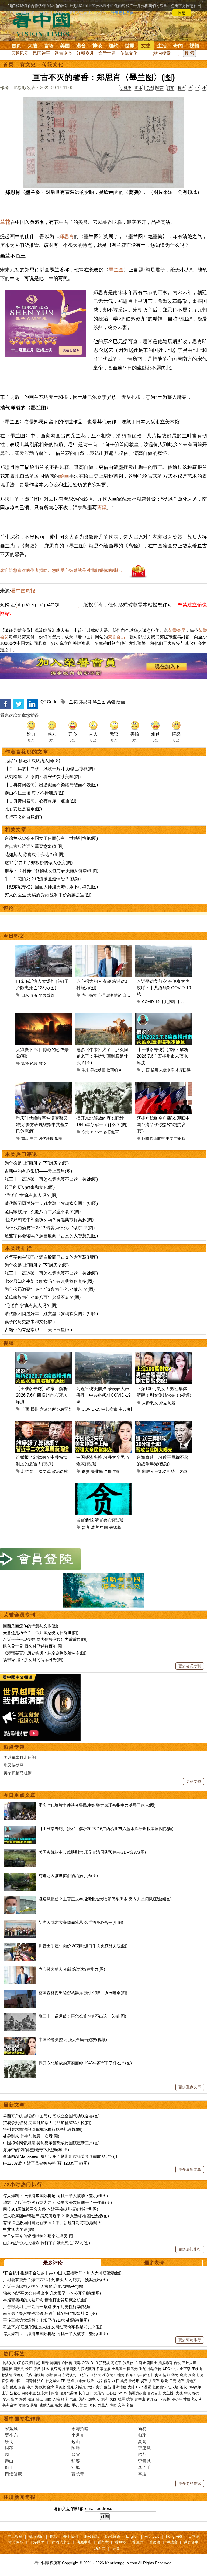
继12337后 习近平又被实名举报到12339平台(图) (46, 2163)
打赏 (149, 88)
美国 (65, 46)
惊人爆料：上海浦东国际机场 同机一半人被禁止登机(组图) (55, 2196)
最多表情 (154, 2263)
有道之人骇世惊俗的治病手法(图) (68, 1876)
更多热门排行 (190, 2249)
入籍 (56, 2399)
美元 (124, 2381)
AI (121, 1070)
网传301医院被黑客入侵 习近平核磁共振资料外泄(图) (51, 2209)
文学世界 (107, 53)
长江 (29, 2369)
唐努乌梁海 (68, 2393)
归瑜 (142, 2435)
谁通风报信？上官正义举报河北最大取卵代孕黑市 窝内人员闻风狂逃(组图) (105, 1899)
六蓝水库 (167, 1070)
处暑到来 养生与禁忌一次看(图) (31, 2136)
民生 (74, 2399)
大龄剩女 (150, 1403)
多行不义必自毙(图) (23, 817)
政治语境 (60, 1471)
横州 (154, 1070)
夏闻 (142, 2442)
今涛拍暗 (80, 2429)
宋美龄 (165, 2399)
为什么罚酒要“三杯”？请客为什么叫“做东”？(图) (50, 1228)
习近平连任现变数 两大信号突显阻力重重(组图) (45, 1639)
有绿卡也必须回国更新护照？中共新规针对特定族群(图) (53, 2223)
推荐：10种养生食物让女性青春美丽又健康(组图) (51, 871)
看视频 (120, 2542)
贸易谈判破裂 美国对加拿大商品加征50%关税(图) (47, 2123)
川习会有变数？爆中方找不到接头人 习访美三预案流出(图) (55, 2280)
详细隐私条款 (122, 13)
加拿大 (80, 2381)
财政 (13, 2387)
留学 (15, 2399)
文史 (146, 46)
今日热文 (14, 936)
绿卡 (65, 2399)
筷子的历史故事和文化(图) (30, 1187)
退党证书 (191, 2542)
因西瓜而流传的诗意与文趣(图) (31, 1626)
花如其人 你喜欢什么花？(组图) (34, 854)
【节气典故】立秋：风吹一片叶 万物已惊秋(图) (50, 769)
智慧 (58, 2405)
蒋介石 (152, 2399)
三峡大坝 (189, 2363)
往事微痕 (103, 2369)
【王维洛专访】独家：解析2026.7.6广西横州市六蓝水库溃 (163, 1056)
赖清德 (7, 2375)
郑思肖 (67, 236)
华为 (175, 2375)
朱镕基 (115, 1527)
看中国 (44, 24)
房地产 (191, 2381)
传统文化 (129, 53)
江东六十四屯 (48, 2393)
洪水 (46, 2369)
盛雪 (76, 2454)
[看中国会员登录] (40, 1559)
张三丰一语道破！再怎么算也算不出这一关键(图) (51, 1179)
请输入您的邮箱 (68, 2509)
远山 (76, 2442)
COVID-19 (151, 1002)
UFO (166, 2369)
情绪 (118, 995)
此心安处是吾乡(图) (23, 809)
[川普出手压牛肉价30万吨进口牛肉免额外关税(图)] (20, 1946)
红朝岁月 (85, 53)
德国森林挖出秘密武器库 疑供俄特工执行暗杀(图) (83, 1993)
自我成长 (130, 995)
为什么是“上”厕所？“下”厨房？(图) (37, 1163)
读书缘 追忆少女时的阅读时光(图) (33, 1660)
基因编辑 (160, 2387)
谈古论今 (63, 53)
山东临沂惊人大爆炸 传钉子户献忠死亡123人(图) (46, 2243)
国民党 (132, 2369)
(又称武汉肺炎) (29, 2363)
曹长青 (78, 2474)
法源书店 (84, 2542)
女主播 (169, 2393)
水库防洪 (183, 1070)
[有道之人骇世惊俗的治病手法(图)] (20, 1876)
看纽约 (137, 2542)
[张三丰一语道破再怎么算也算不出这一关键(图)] (20, 2016)
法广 (41, 2381)
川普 (45, 2363)
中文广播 (173, 1138)
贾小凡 (11, 2435)
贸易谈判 (70, 2375)
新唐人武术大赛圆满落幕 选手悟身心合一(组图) (81, 1922)
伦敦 (34, 1064)
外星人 (103, 2405)
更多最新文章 (190, 2169)
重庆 (25, 1138)
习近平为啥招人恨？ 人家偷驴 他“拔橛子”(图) (43, 2286)
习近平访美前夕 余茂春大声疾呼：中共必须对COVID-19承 (164, 988)
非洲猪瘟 (119, 2387)
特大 (181, 88)
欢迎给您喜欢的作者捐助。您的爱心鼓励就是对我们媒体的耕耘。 (63, 570)
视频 (194, 46)
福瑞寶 (172, 2542)
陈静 (76, 2448)
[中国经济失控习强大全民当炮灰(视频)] (20, 2040)
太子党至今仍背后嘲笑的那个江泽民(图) (39, 2236)
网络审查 (29, 2393)
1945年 (96, 1132)
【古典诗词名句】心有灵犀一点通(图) (40, 801)
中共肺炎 (9, 2363)
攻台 (166, 1471)
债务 (107, 2381)
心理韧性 (105, 995)
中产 (30, 2387)
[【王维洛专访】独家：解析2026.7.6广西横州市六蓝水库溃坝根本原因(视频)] (20, 1829)
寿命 (113, 2405)
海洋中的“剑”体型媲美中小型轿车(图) (36, 2150)
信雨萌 (112, 1070)
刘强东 (81, 2387)
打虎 (200, 2375)
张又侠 (128, 2363)
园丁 (9, 2454)
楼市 (5, 2387)
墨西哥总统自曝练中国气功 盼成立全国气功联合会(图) (51, 2116)
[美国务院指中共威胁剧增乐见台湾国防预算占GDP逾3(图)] (20, 1852)
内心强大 (89, 995)
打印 (171, 88)
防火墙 (173, 2387)
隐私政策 (113, 2536)
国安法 (19, 2369)
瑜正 (9, 2467)
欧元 (164, 2381)
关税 (29, 2375)
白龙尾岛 (97, 2393)
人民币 (154, 2381)
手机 (75, 2405)
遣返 (31, 2399)
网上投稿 (15, 2536)
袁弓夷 (56, 2369)
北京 (71, 2387)
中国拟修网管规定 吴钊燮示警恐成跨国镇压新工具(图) (51, 2143)
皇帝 (13, 2405)
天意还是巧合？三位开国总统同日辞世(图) (41, 1633)
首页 (16, 46)
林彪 (187, 2399)
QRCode (49, 702)
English (132, 2536)
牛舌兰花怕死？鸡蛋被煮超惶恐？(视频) (43, 879)
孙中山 (140, 2399)
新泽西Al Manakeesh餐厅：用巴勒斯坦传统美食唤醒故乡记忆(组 (61, 2156)
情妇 (167, 2375)
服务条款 (92, 2536)
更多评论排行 (190, 2340)
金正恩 (185, 2369)
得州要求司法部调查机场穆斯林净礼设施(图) (43, 2129)
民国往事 (42, 53)
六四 (138, 2363)
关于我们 (71, 2536)
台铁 (177, 2363)
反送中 (148, 2375)
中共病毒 (168, 1002)
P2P (139, 2387)
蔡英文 (61, 2387)
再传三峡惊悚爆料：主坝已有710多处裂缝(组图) (46, 2320)
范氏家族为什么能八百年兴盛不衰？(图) (43, 1212)
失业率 (97, 1471)
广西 (146, 1070)
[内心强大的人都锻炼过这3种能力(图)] (20, 1969)
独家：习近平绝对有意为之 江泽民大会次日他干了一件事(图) (57, 2202)
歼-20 (156, 1471)
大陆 (33, 46)
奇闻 (178, 46)
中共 (34, 1138)
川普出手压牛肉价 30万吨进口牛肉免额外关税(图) (83, 1946)
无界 (116, 2549)
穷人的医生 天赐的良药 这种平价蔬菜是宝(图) (48, 895)
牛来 (85, 1070)
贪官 (86, 1527)
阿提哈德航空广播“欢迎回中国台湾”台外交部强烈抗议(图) (163, 1125)
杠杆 (116, 2381)
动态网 (100, 2549)
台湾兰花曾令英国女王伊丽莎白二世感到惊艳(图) (51, 838)
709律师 (194, 2387)
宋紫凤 (11, 2429)
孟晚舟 (19, 2375)
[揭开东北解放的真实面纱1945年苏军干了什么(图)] (20, 2063)
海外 (83, 2399)
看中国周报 (23, 591)
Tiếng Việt (174, 2536)
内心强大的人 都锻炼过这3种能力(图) (72, 1969)
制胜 (146, 1471)
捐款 (53, 2536)
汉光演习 (88, 2369)
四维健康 (13, 2474)
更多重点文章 (190, 2087)
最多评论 (53, 2263)
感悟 (67, 2405)
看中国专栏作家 (22, 2419)
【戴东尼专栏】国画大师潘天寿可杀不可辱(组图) (51, 887)
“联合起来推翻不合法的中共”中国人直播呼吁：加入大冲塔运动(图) (62, 2273)
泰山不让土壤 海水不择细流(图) (34, 793)
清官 (95, 1527)
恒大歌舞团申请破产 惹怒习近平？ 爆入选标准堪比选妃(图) (56, 2216)
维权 (183, 2387)
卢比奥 (67, 2363)
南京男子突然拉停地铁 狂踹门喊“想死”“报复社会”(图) (50, 2313)
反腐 (192, 2375)
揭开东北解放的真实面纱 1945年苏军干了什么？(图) (85, 2063)
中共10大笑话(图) (19, 2229)
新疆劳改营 (137, 2393)
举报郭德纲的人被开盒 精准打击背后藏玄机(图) (45, 2300)
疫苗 (37, 2369)
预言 (84, 2405)
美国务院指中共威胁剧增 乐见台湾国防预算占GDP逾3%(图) (92, 1852)
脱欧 (91, 2381)
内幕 (130, 2375)
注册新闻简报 (20, 2497)
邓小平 (177, 2399)
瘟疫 (25, 1064)
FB (63, 2381)
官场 (49, 46)
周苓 (9, 2448)
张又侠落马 (14, 1765)
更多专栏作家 (190, 2483)
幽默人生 (47, 2405)
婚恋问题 (167, 1403)
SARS (122, 2393)
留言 (160, 88)
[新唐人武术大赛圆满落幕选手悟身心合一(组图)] (20, 1922)
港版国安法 (71, 2369)
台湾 (50, 2387)
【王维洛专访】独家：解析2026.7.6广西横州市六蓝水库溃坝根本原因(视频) (106, 1829)
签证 (40, 2399)
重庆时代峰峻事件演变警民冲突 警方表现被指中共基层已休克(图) (97, 1805)
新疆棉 (7, 2369)
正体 (138, 88)
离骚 (102, 508)
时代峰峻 (46, 1138)
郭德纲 (27, 1471)
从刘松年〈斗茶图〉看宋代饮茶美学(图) (43, 777)
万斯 (49, 2375)
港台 (81, 46)
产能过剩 (112, 1471)
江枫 (76, 2467)
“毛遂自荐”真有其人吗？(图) (31, 1195)
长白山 (84, 2393)
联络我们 (36, 2536)
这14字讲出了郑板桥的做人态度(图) (39, 863)
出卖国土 (150, 2363)
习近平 (116, 2363)
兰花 (5, 222)
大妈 (91, 2387)
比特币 (134, 2381)
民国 (113, 2399)
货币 (144, 2381)
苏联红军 (111, 1132)
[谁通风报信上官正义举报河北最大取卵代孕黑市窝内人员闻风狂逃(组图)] (20, 1899)
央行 (99, 2381)
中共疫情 (184, 1002)
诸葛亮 (24, 2405)
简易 (142, 2429)
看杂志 (103, 2542)
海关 (23, 2399)
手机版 (126, 88)
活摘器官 (165, 2363)
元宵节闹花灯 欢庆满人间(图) (32, 761)
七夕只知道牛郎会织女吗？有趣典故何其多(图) (49, 1220)
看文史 (28, 64)
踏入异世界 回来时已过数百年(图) (33, 1646)
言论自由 (154, 2393)
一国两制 (29, 2381)
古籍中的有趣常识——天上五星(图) (38, 1171)
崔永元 (108, 2375)
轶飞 (9, 2442)
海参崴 (40, 2387)
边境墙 (39, 2375)
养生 (130, 2405)
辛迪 (142, 2474)
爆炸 (51, 995)
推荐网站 (16, 2542)
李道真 (78, 2435)
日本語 (194, 2536)
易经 (34, 2405)
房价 (99, 2387)
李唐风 (144, 2448)
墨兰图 (116, 270)
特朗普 (55, 2363)
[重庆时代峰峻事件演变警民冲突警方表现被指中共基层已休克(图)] (20, 1805)
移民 (196, 2393)
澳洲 (105, 2399)
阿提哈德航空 (153, 1138)
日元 (173, 2381)
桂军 (122, 2399)
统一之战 (179, 1471)
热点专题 (14, 1747)
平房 (42, 995)
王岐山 (197, 2369)
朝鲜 (70, 2381)
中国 (104, 1527)
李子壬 (144, 2467)
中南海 (120, 2375)
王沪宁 (84, 2375)
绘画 (64, 476)
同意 (182, 13)
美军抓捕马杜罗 (18, 1773)
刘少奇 (197, 2399)
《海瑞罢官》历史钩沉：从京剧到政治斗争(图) (45, 1653)
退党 (143, 2369)
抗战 (130, 2399)
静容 (76, 2461)
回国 (48, 2399)
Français (152, 2536)
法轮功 (15, 2393)
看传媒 (155, 2542)
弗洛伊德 (154, 2369)
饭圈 (58, 1138)
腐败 (183, 2375)
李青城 (144, 2461)
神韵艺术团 (61, 2542)
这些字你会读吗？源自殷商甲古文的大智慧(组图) (51, 1236)
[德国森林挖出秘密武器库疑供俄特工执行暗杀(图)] (20, 1993)
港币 (181, 2381)
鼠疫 (42, 1064)
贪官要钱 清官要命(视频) (100, 1520)
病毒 (77, 2363)
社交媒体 (53, 2381)
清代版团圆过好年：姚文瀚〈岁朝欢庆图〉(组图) (51, 1203)
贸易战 (104, 2363)
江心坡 (111, 2393)
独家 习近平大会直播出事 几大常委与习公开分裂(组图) (52, 2293)
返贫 (86, 1471)
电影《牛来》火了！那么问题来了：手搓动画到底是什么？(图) (102, 1056)
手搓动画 (98, 1070)
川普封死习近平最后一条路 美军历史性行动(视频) (47, 2307)
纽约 (113, 46)
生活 (162, 46)
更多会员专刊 (190, 1666)
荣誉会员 (177, 630)
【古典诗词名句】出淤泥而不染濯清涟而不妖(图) (51, 785)
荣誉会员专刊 (20, 1615)
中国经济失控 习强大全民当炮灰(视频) (73, 2040)
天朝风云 (20, 53)
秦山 (9, 2461)
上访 (5, 2393)
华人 (188, 2393)
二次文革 (43, 1471)
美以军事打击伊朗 (20, 1757)
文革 (122, 2405)
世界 (130, 46)
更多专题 (194, 1781)
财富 (22, 2387)
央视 (179, 2393)
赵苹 (142, 2454)
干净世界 (37, 2542)
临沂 (34, 995)
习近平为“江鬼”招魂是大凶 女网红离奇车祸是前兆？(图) (53, 2327)
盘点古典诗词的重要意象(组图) (34, 846)
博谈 (97, 46)
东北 (85, 1132)
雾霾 (148, 2387)
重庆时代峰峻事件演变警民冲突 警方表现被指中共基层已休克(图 (42, 1125)
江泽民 (96, 2375)
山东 (25, 995)
